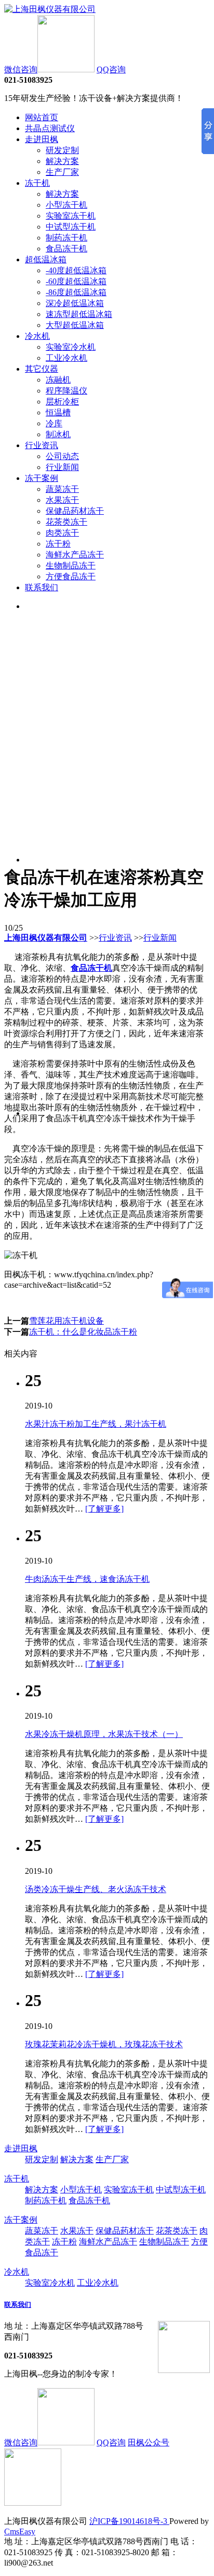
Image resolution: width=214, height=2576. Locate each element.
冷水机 (37, 336)
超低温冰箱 (46, 259)
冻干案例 (42, 478)
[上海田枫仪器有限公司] (50, 9)
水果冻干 (62, 500)
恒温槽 (58, 413)
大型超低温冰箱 (75, 325)
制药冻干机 (66, 238)
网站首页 (42, 117)
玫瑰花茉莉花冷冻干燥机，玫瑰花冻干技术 (104, 2044)
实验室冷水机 (71, 347)
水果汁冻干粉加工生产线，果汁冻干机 (96, 1424)
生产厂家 (62, 172)
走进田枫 (42, 139)
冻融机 (58, 380)
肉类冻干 (62, 533)
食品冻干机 (66, 249)
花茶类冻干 (66, 522)
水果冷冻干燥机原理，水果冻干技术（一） (104, 1734)
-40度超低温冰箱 (76, 270)
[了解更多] (104, 1509)
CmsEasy (20, 2531)
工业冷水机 (66, 358)
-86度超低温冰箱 (76, 292)
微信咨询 (21, 69)
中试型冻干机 (71, 227)
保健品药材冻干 (75, 511)
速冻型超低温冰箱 (79, 314)
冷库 (54, 423)
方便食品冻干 (71, 576)
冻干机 (37, 183)
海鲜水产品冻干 (75, 555)
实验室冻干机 (71, 216)
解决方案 (62, 161)
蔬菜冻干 (62, 489)
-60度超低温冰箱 (76, 281)
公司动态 (62, 456)
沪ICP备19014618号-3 (129, 2521)
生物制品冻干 (71, 566)
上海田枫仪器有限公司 (46, 938)
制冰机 (58, 434)
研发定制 (62, 150)
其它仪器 (42, 369)
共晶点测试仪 (50, 128)
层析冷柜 (62, 402)
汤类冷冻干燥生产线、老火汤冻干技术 (96, 1889)
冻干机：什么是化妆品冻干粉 (83, 1332)
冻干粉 (58, 544)
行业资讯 (42, 445)
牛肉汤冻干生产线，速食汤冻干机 (87, 1579)
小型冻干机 (66, 205)
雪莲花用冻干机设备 (66, 1321)
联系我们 (42, 587)
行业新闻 (62, 467)
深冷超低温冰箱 (75, 303)
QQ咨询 (111, 69)
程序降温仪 (66, 391)
